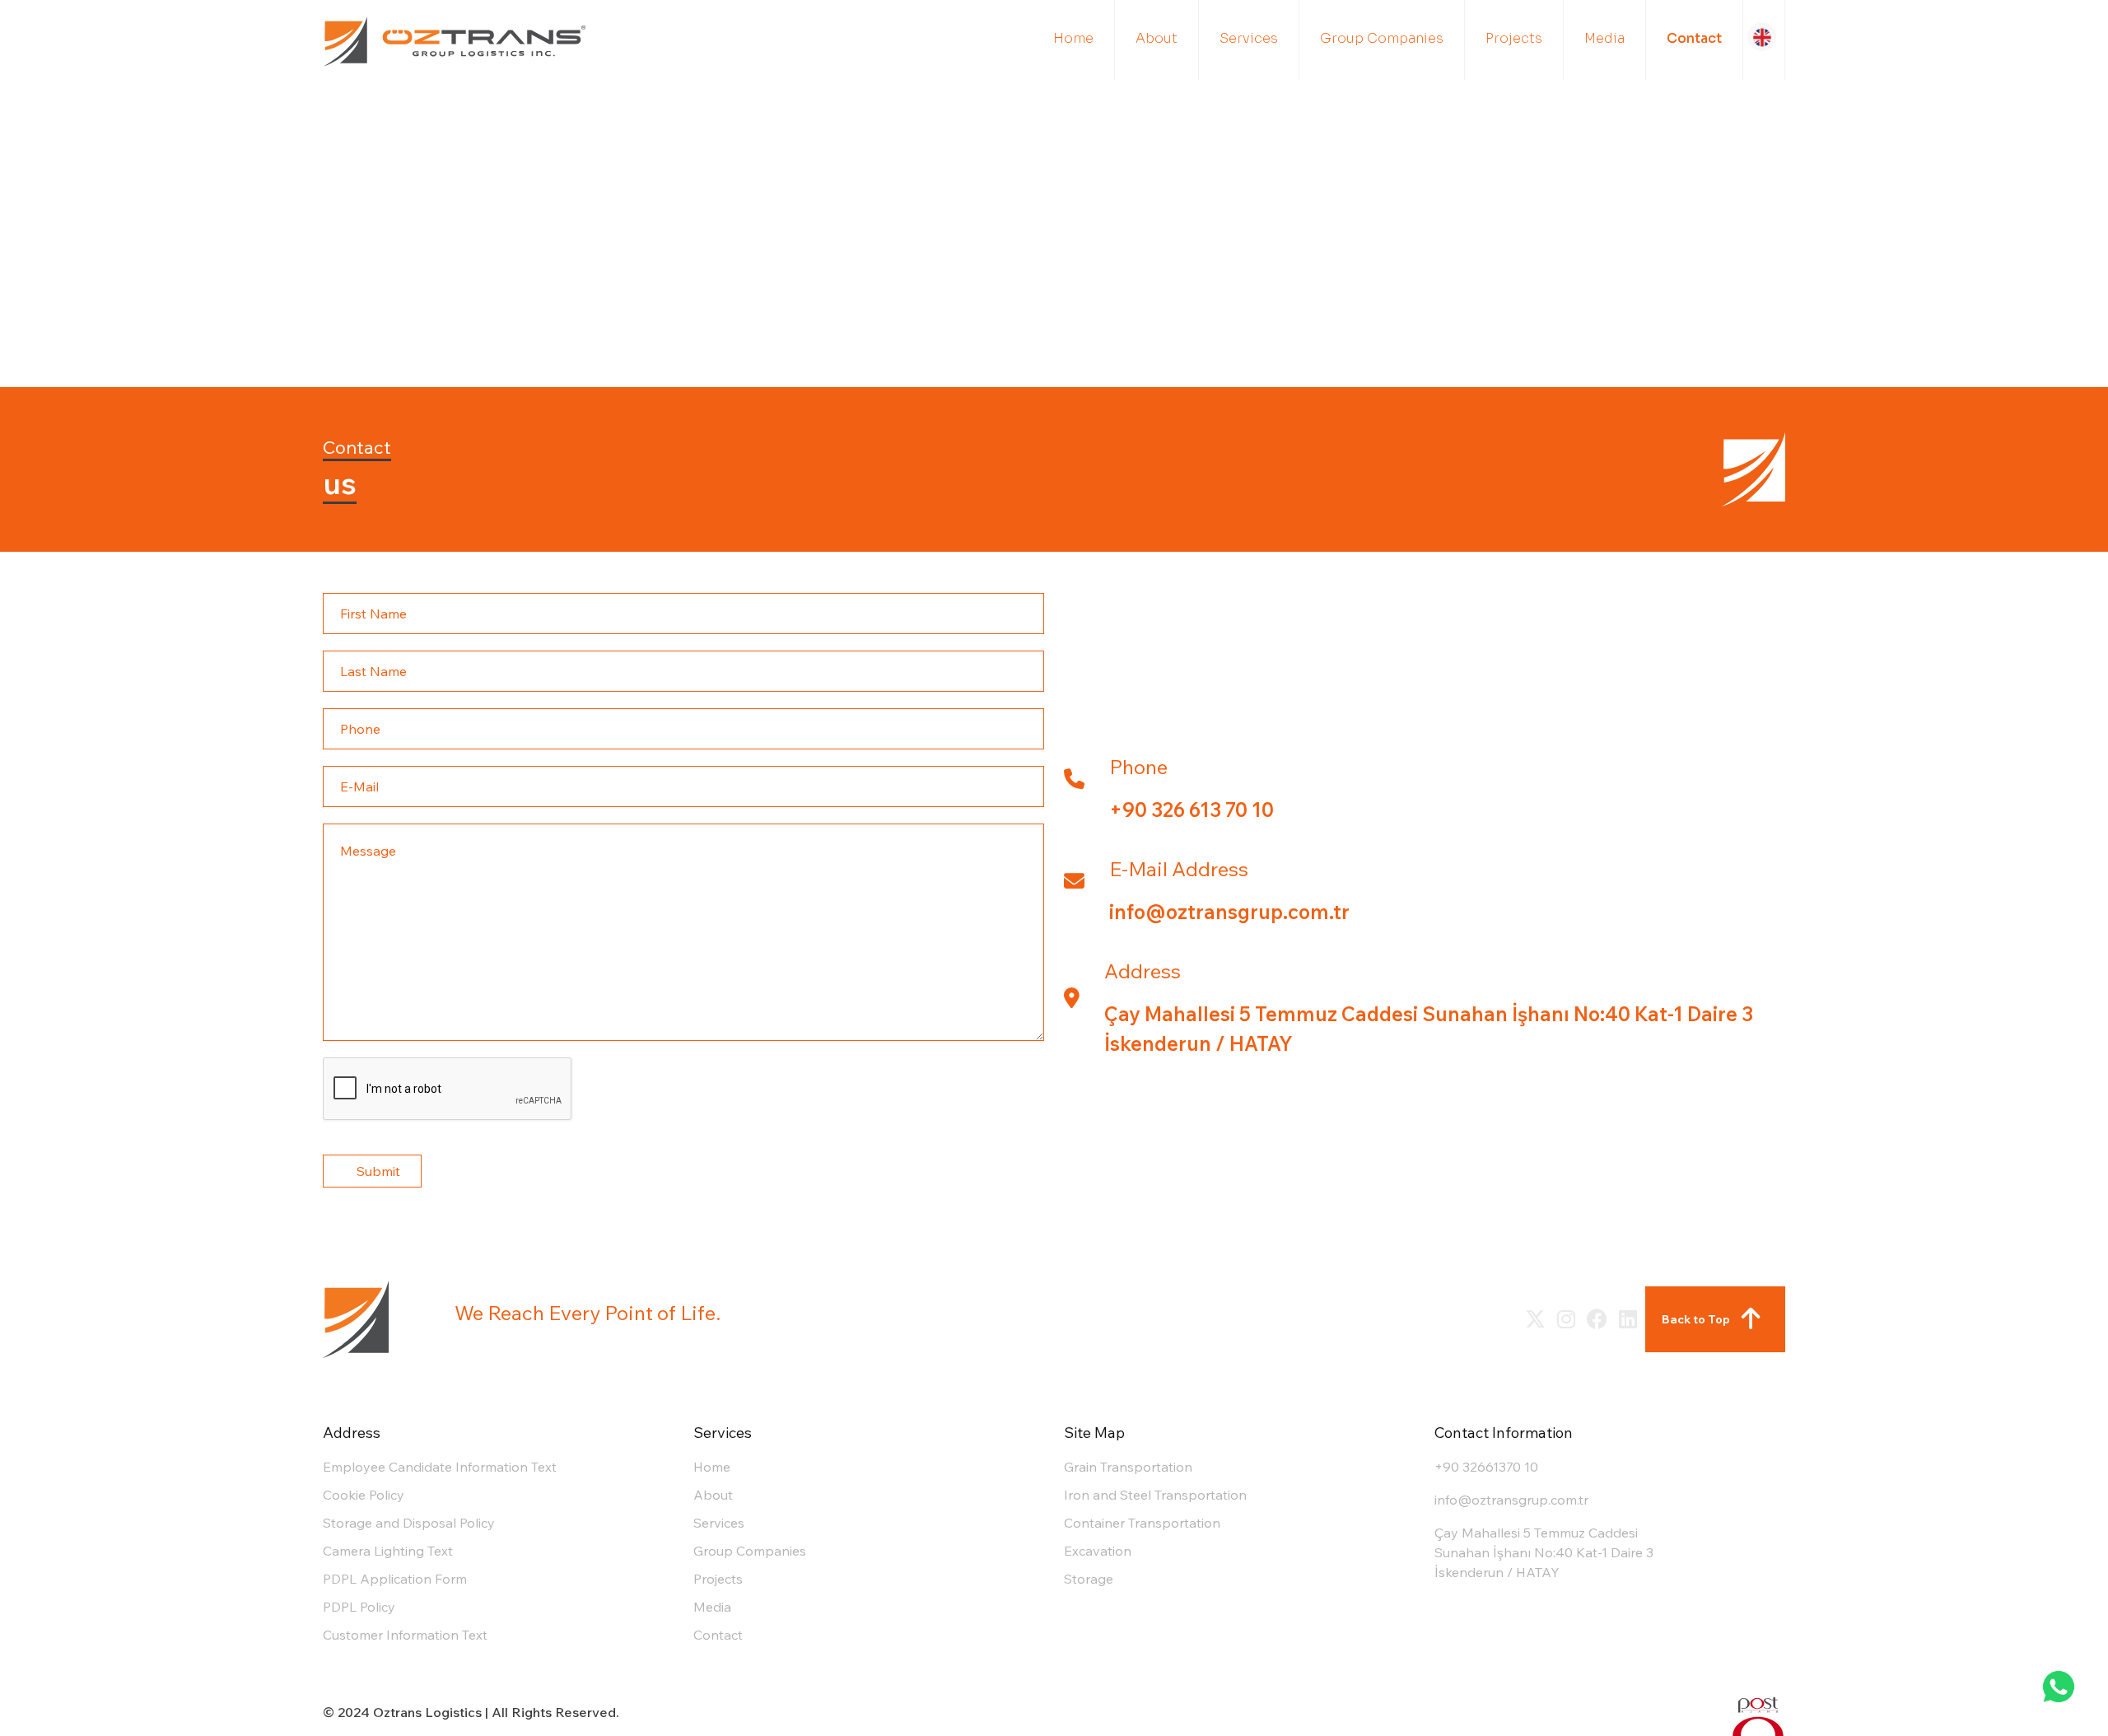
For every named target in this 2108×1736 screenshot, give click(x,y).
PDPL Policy (359, 1607)
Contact (718, 1635)
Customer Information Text (405, 1635)
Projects (718, 1579)
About (713, 1495)
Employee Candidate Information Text (440, 1467)
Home (712, 1467)
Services (719, 1523)
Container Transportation (1142, 1523)
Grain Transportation (1128, 1467)
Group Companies (750, 1551)
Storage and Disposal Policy (409, 1523)
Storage (1089, 1579)
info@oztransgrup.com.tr (1511, 1500)
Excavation (1098, 1551)
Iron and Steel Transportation (1155, 1495)
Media (712, 1607)
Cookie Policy (364, 1495)
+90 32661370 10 (1486, 1467)
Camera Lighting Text (388, 1551)
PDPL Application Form (395, 1579)
